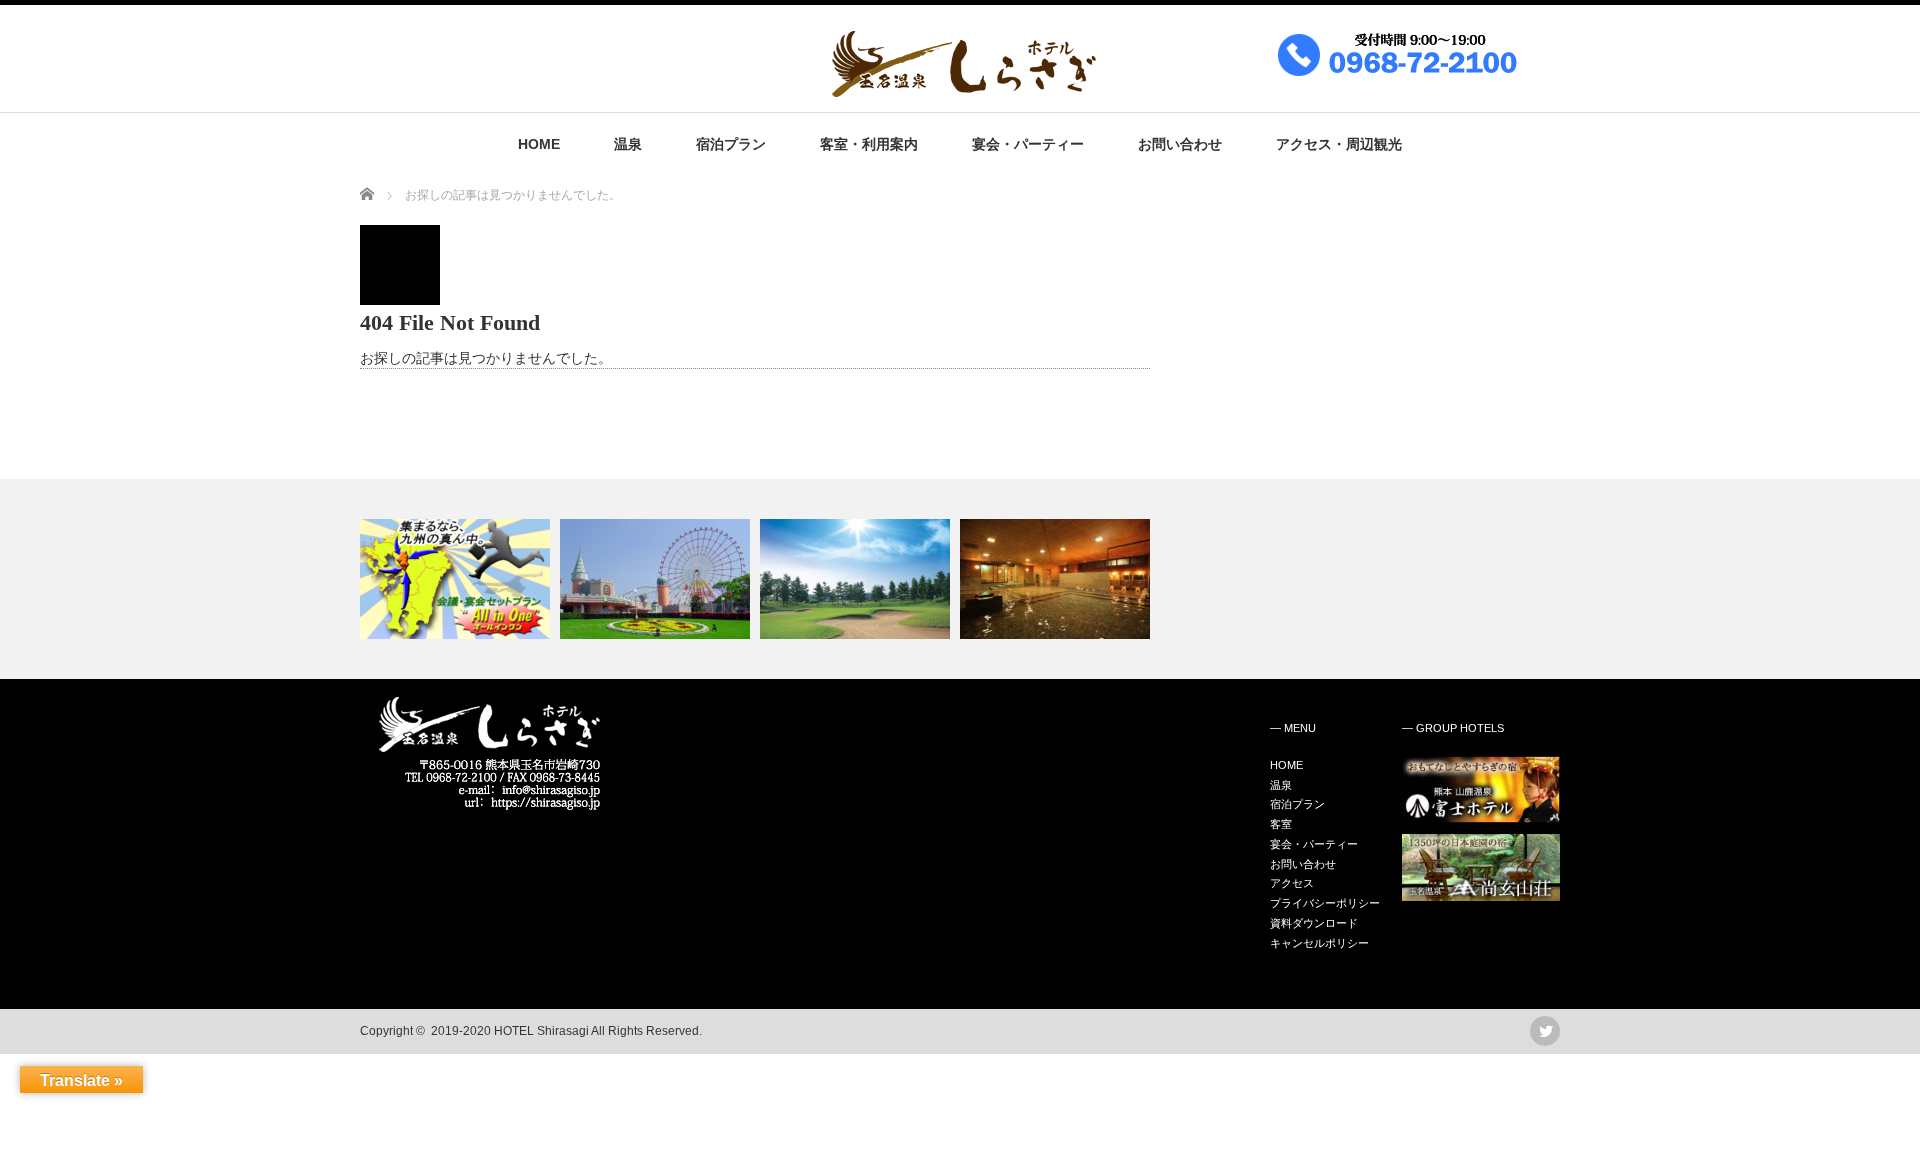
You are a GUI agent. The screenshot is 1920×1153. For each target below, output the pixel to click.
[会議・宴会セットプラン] (457, 579)
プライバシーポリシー (1325, 903)
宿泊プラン (731, 144)
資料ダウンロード (1314, 923)
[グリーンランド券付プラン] (657, 579)
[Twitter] (1545, 1031)
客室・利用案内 (869, 144)
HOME (539, 144)
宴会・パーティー (1028, 144)
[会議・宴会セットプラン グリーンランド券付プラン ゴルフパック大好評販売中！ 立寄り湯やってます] (960, 579)
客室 (1281, 824)
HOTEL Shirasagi (541, 1031)
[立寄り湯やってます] (1057, 579)
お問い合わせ (1180, 144)
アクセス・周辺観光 (1339, 144)
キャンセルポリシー (1319, 943)
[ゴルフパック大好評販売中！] (857, 579)
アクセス (1292, 883)
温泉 (628, 144)
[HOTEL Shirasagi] (1172, 87)
